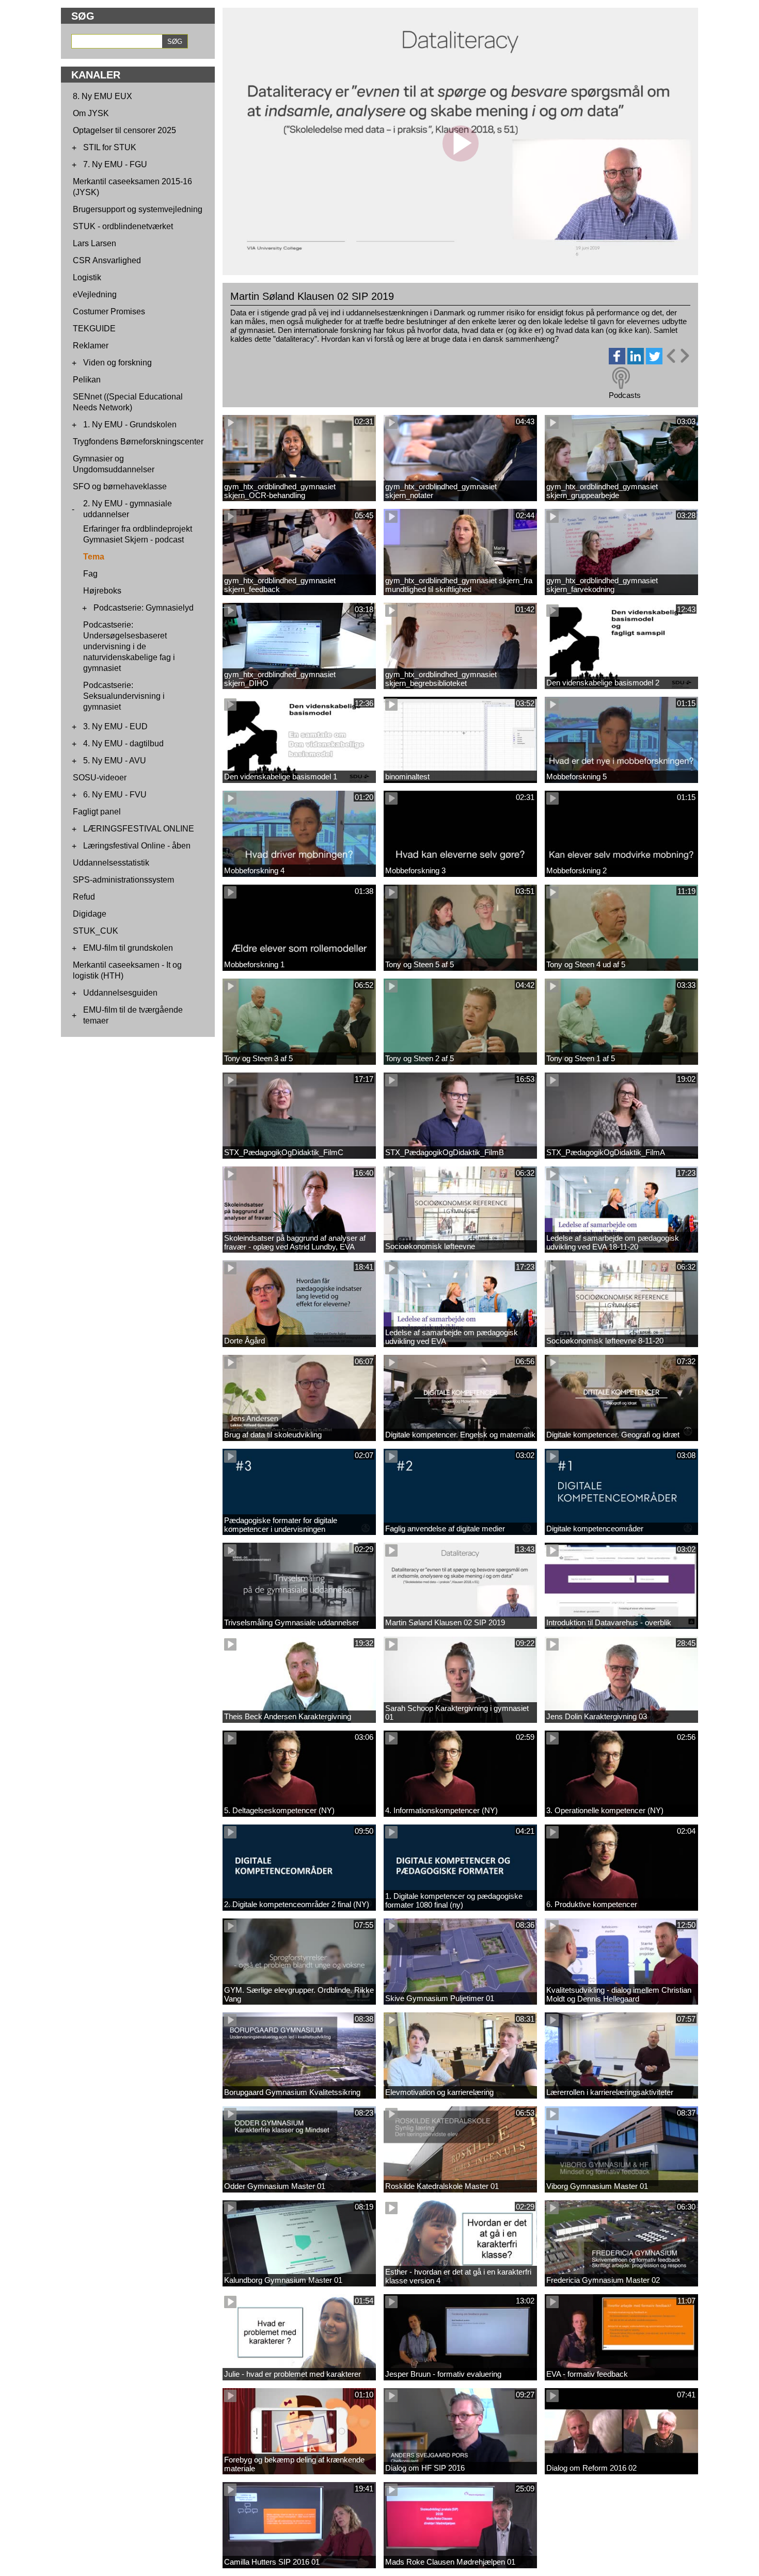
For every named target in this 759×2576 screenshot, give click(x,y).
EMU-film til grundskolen (128, 948)
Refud (84, 897)
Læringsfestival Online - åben (137, 846)
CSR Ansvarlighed (107, 260)
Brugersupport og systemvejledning (138, 209)
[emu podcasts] (621, 378)
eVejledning (95, 294)
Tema (94, 557)
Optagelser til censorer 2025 (124, 130)
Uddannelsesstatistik (111, 863)
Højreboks (102, 591)
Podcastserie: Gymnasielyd (144, 608)
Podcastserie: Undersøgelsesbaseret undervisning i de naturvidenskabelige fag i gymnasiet (129, 646)
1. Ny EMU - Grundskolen (130, 425)
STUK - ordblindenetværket (123, 226)
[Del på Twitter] (654, 362)
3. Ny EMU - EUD (115, 726)
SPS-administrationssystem (123, 880)
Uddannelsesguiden (120, 993)
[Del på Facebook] (617, 362)
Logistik (87, 277)
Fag (90, 574)
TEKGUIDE (94, 329)
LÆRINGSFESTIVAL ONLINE (139, 829)
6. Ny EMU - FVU (115, 795)
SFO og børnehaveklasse (120, 486)
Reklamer (91, 346)
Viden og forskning (117, 363)
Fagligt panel (97, 812)
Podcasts (625, 395)
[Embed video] (677, 356)
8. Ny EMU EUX (102, 96)
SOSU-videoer (100, 778)
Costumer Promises (109, 311)
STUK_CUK (96, 931)
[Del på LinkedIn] (636, 362)
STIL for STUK (110, 147)
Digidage (90, 914)
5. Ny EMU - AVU (115, 761)
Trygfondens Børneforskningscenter (138, 442)
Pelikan (87, 380)
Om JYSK (91, 113)
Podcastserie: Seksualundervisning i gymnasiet (124, 696)
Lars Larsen (94, 243)
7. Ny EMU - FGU (115, 164)
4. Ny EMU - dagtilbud (123, 743)
